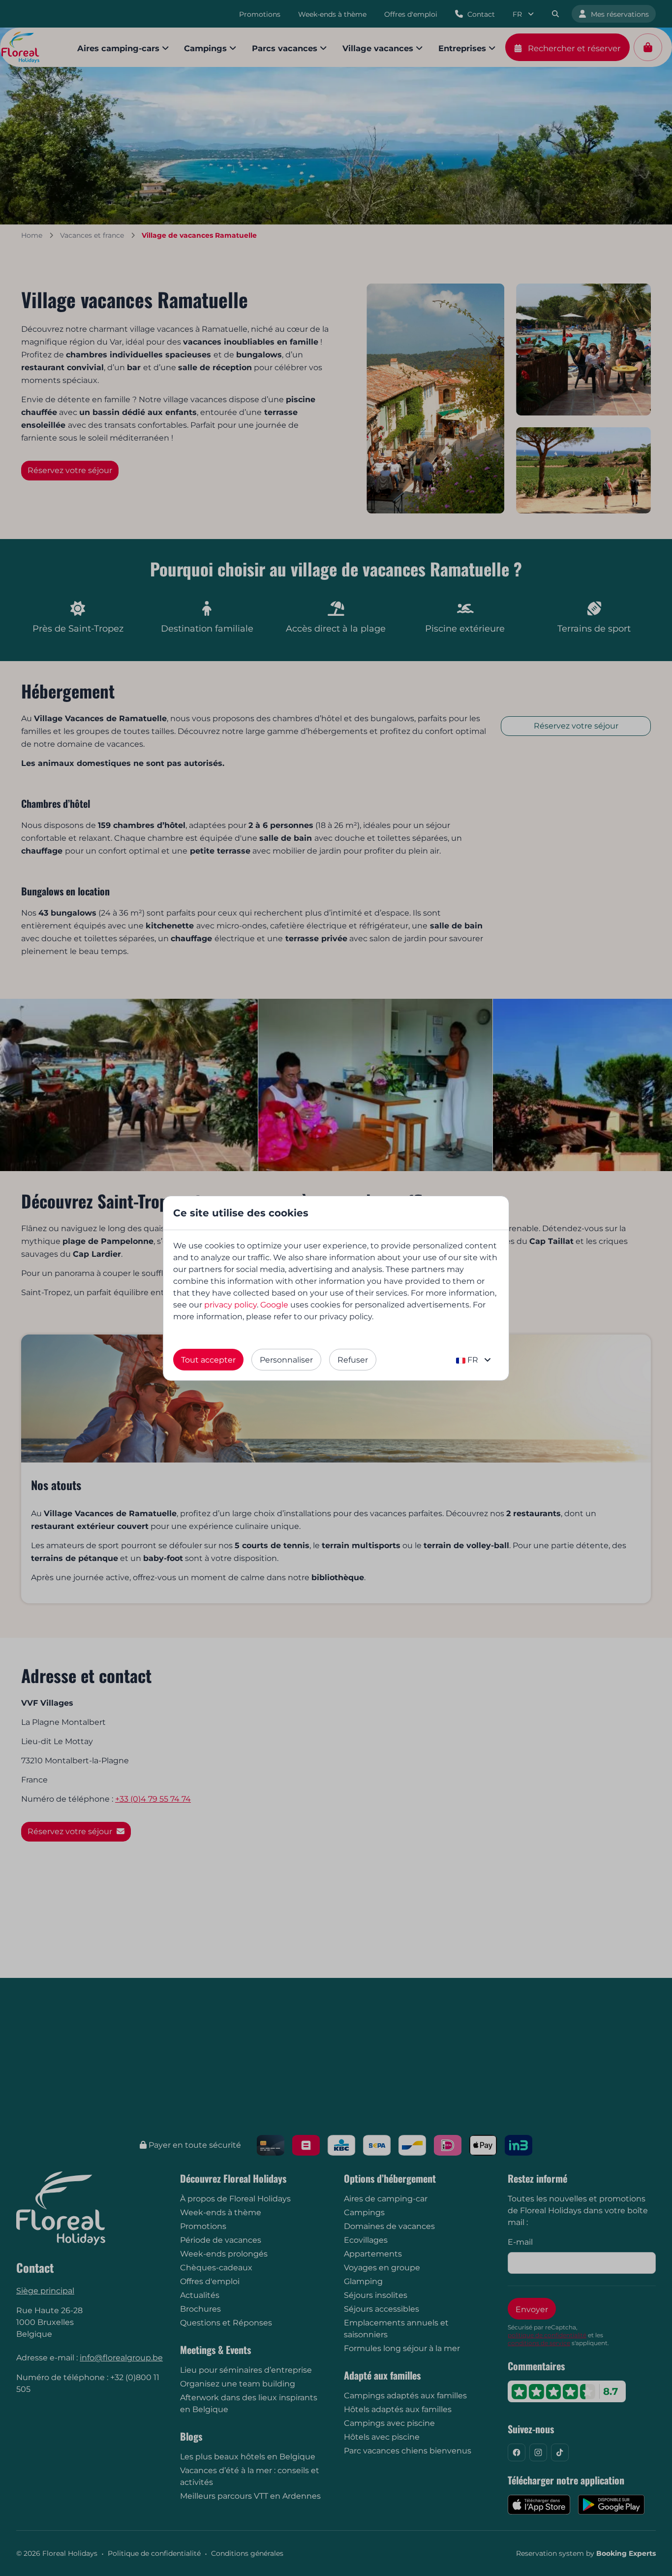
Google (274, 1305)
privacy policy (230, 1305)
